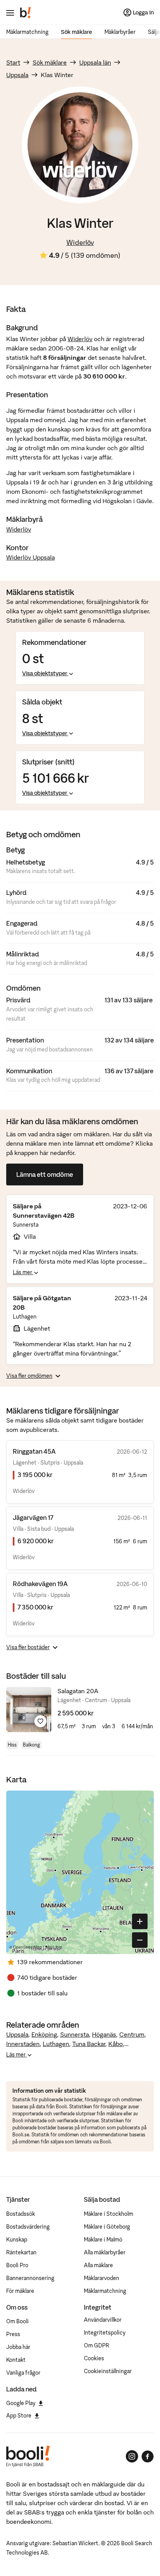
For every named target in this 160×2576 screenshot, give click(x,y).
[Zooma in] (140, 1921)
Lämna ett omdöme (45, 1174)
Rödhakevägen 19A (40, 1584)
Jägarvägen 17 (33, 1518)
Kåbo (116, 2044)
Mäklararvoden (102, 2278)
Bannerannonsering (30, 2278)
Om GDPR (97, 2345)
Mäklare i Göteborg (107, 2227)
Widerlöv (80, 242)
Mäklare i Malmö (103, 2240)
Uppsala (17, 75)
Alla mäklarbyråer (105, 2252)
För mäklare (20, 2291)
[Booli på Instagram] (132, 2456)
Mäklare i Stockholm (109, 2214)
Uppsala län (95, 62)
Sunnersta (75, 2034)
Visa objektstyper (45, 673)
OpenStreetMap (28, 1947)
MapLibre (54, 1947)
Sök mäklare (77, 32)
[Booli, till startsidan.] (26, 12)
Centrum (132, 2034)
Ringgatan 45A (34, 1451)
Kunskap (17, 2240)
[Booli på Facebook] (148, 2456)
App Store (19, 2416)
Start (13, 62)
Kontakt (16, 2360)
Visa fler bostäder (28, 1647)
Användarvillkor (103, 2320)
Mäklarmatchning (27, 32)
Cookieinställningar (108, 2371)
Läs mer (23, 1272)
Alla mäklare (98, 2265)
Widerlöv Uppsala (30, 557)
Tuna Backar (89, 2044)
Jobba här (18, 2347)
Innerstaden (23, 2044)
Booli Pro (17, 2265)
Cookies (94, 2358)
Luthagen (56, 2044)
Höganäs (104, 2034)
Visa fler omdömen (29, 1376)
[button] (93, 1870)
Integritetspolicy (105, 2333)
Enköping (44, 2034)
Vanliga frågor (23, 2373)
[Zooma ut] (140, 1940)
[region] (80, 1872)
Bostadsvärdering (28, 2227)
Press (13, 2334)
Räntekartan (21, 2252)
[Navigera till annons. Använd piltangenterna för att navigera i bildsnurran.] (29, 1710)
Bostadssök (21, 2214)
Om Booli (17, 2321)
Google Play (21, 2403)
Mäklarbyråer (120, 32)
